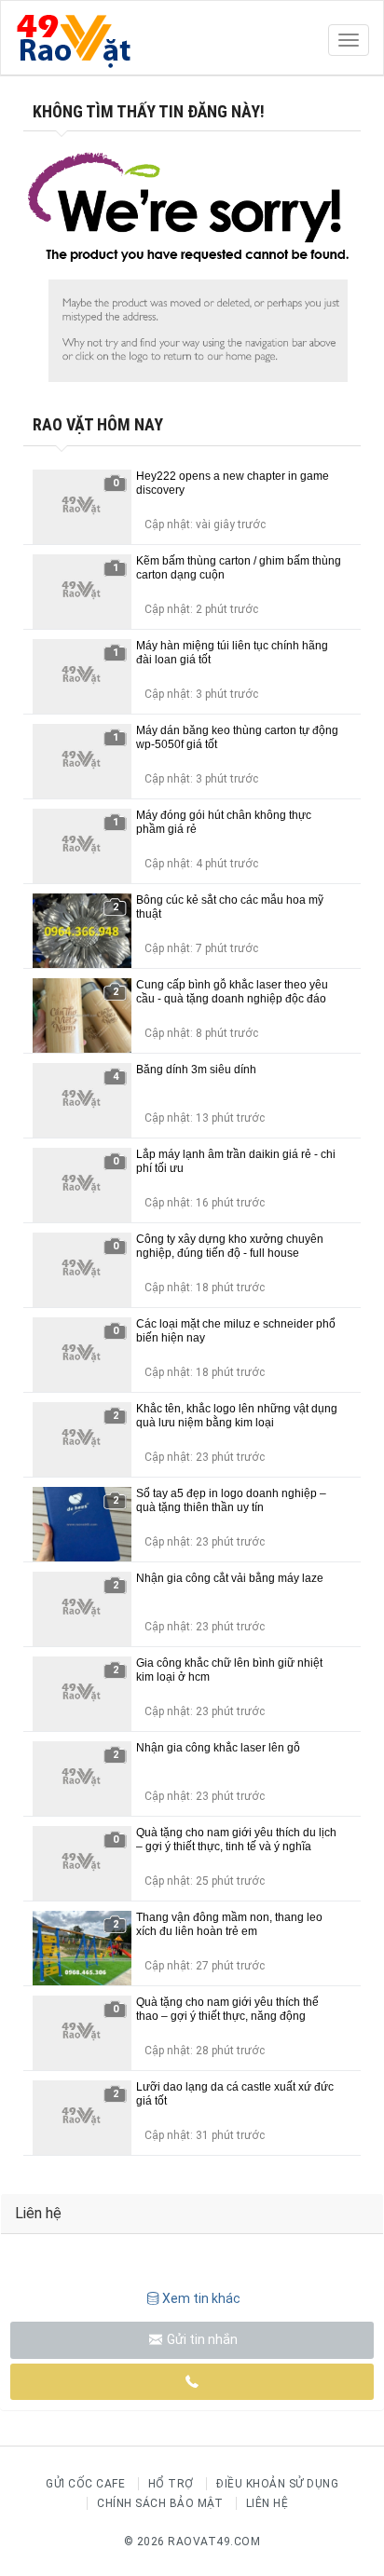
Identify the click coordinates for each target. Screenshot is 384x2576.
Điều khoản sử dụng (277, 2484)
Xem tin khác (201, 2298)
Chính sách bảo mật (160, 2503)
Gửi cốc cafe (85, 2484)
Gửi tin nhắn (201, 2339)
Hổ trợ (171, 2484)
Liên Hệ (267, 2503)
